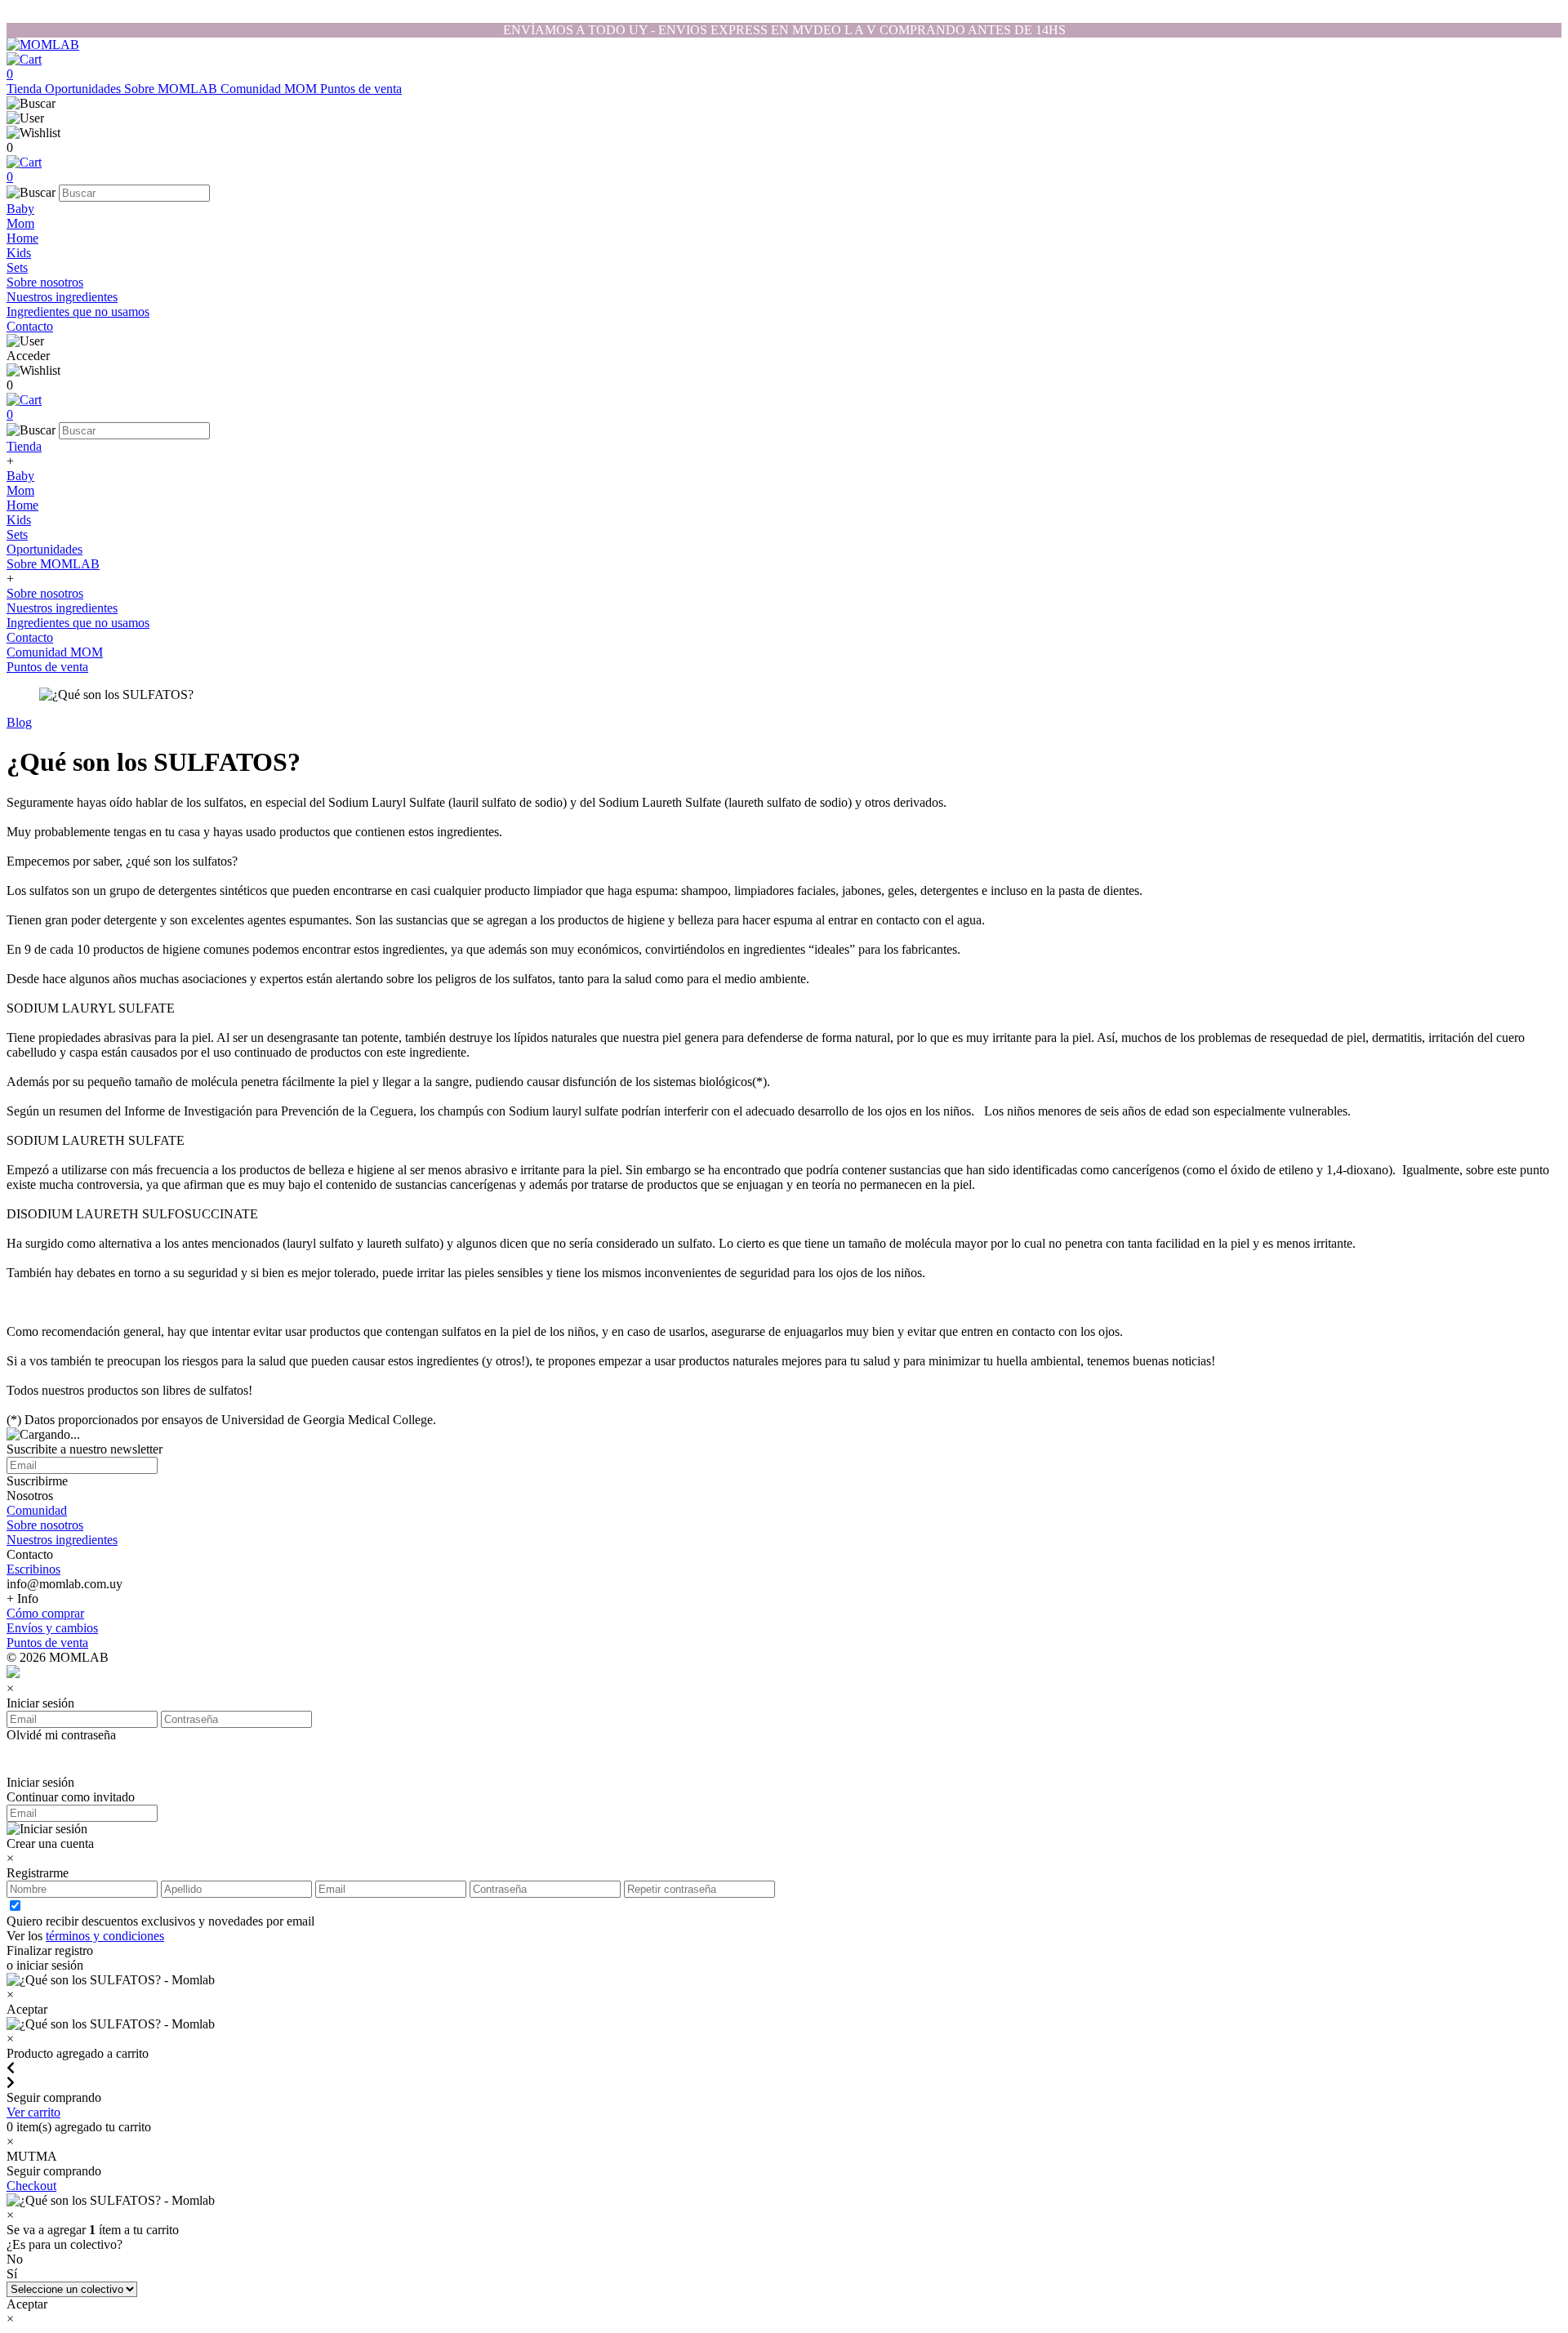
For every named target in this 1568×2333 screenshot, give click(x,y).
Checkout (31, 2186)
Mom (20, 223)
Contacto (30, 326)
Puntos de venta (361, 89)
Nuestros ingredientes (62, 297)
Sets (17, 267)
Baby (20, 209)
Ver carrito (33, 2112)
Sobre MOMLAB (172, 89)
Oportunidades (85, 89)
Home (22, 238)
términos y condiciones (105, 1936)
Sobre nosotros (45, 282)
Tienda (26, 89)
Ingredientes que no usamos (78, 312)
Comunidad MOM (270, 89)
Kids (19, 253)
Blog (19, 722)
